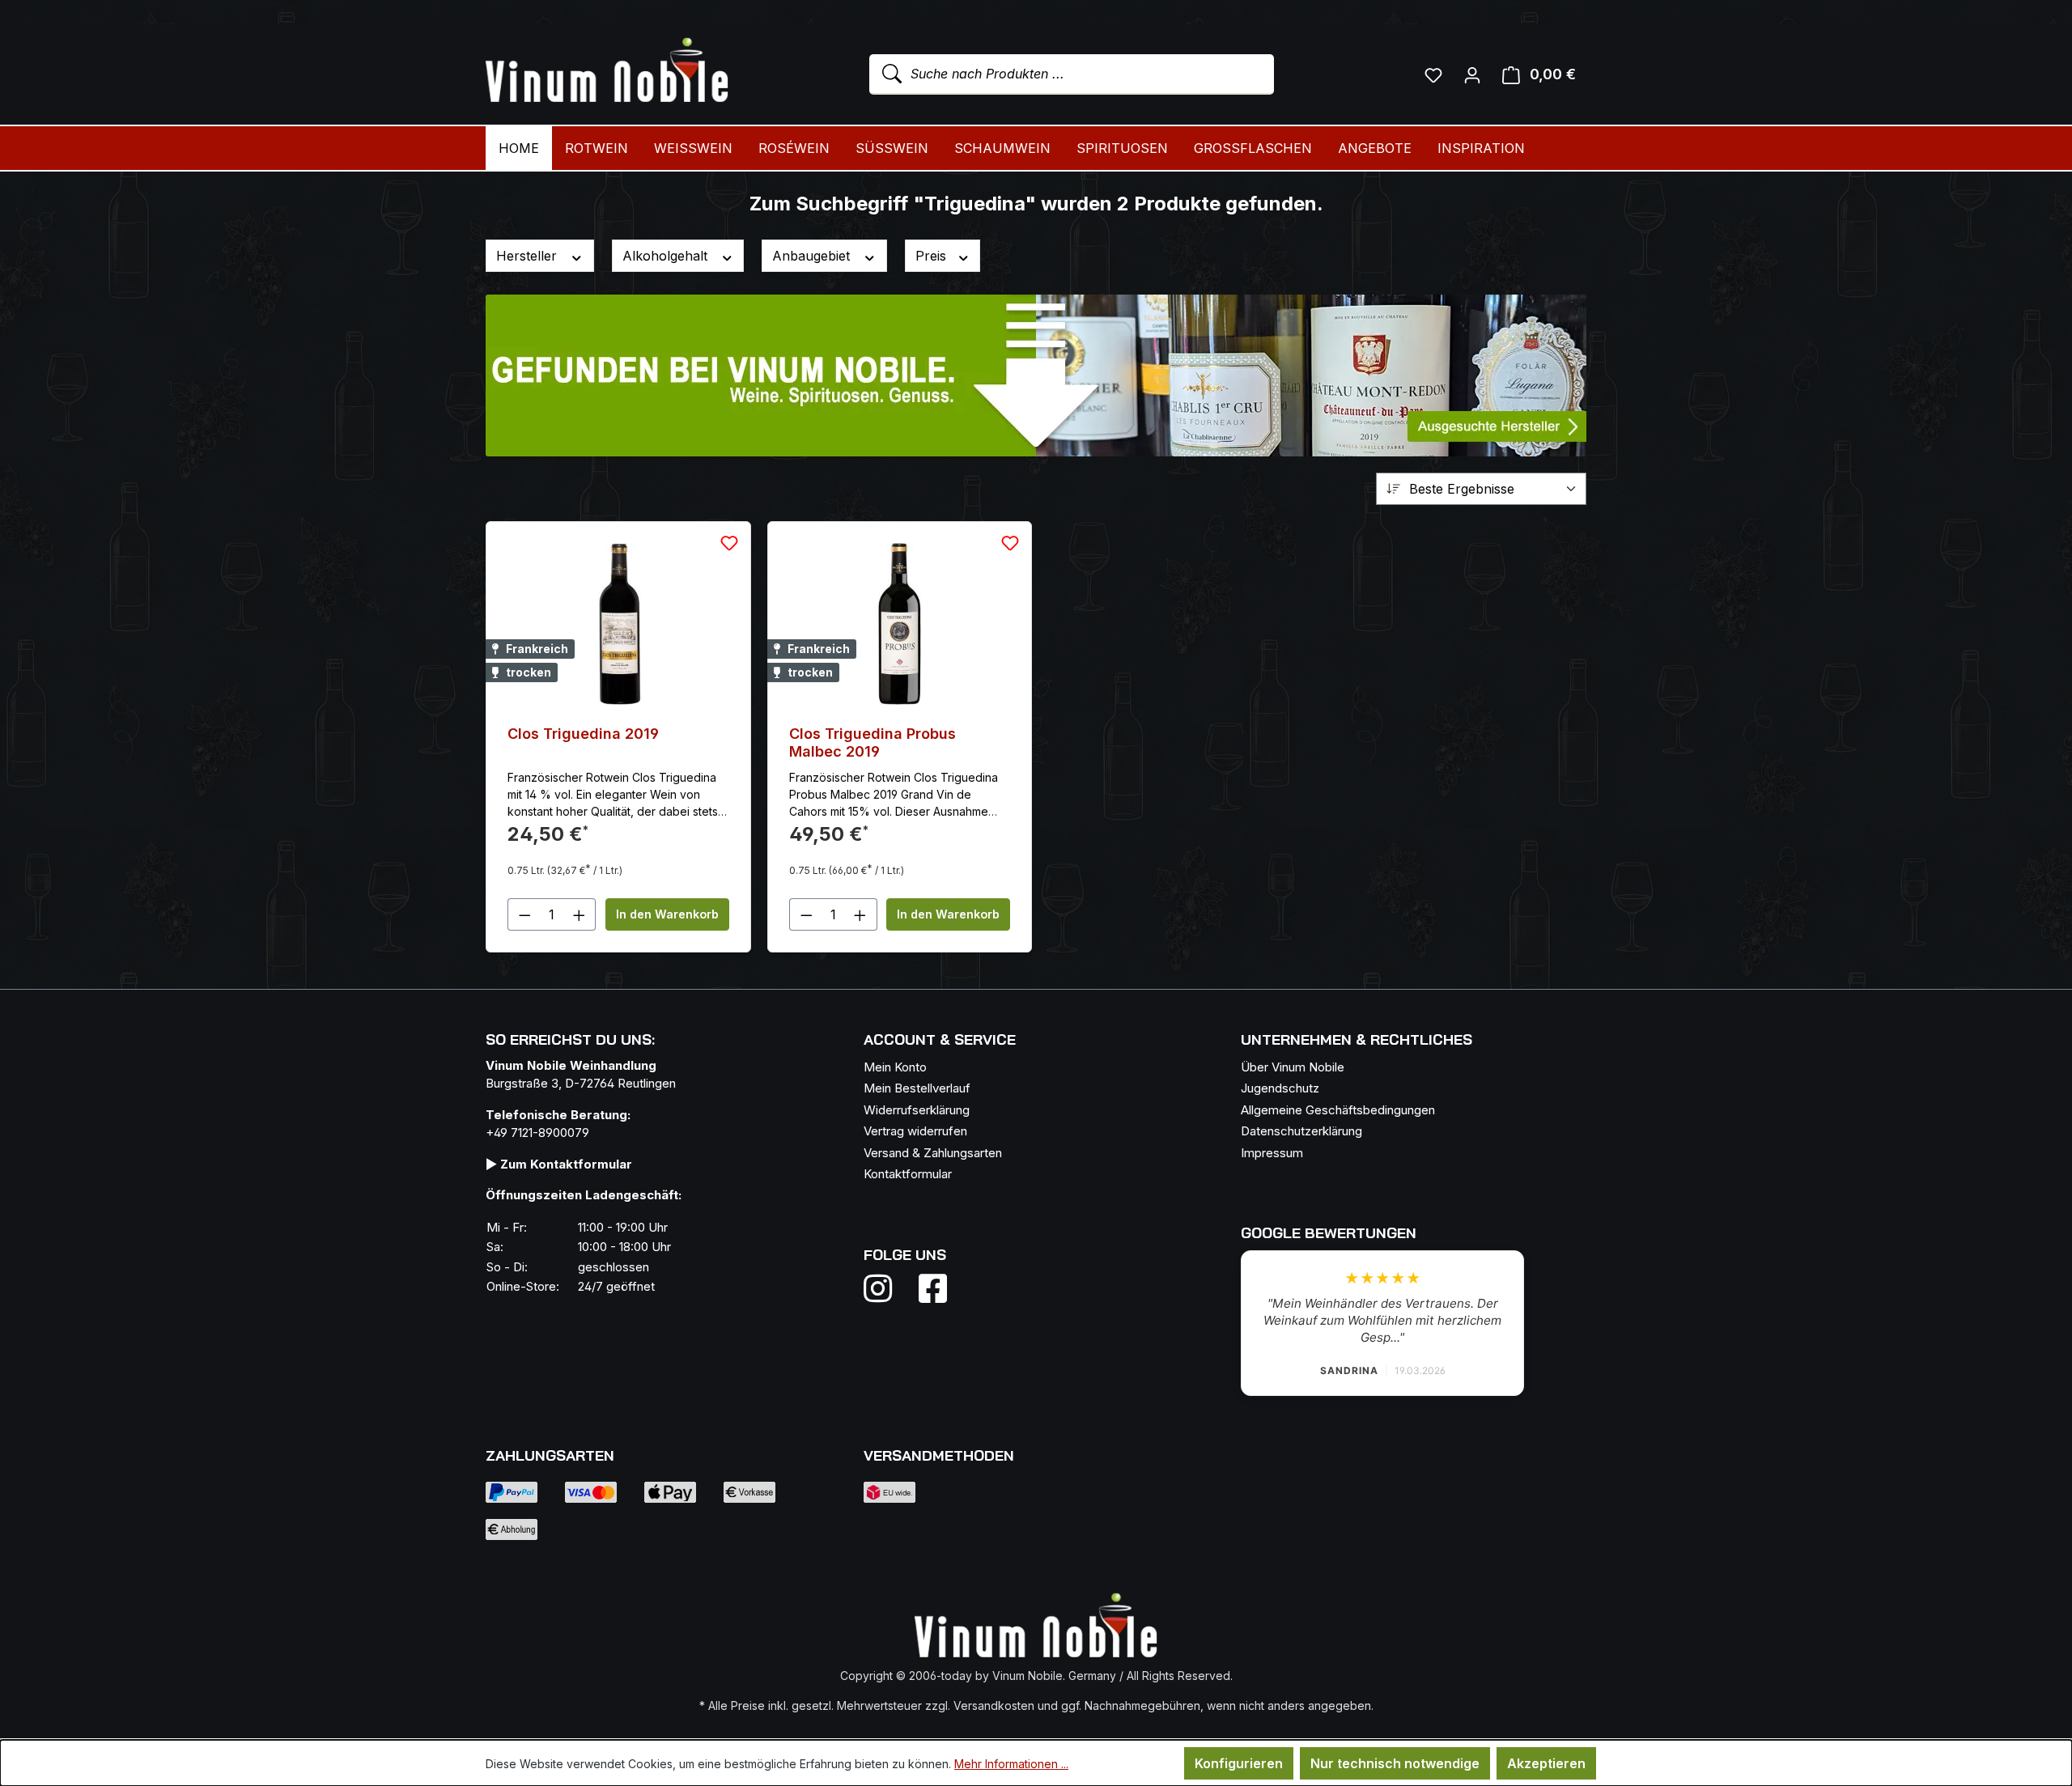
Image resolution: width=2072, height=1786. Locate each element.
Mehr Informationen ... (1011, 1764)
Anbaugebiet (813, 256)
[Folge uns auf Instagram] (888, 1288)
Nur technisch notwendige (1395, 1763)
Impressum (1272, 1153)
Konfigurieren (1239, 1763)
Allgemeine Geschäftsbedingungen (1338, 1110)
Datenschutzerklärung (1301, 1131)
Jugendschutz (1280, 1088)
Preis (933, 256)
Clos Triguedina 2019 (583, 734)
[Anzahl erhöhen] (580, 914)
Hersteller (529, 256)
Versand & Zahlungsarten (933, 1153)
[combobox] (1072, 74)
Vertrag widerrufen (915, 1131)
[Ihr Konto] (1472, 74)
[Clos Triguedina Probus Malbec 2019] (900, 624)
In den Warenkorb (667, 914)
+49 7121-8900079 (537, 1133)
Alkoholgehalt (667, 256)
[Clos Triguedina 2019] (618, 624)
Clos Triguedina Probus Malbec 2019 (873, 742)
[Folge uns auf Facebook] (929, 1288)
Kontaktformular (908, 1174)
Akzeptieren (1546, 1763)
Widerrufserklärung (917, 1110)
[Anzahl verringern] (524, 914)
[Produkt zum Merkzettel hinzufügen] (729, 543)
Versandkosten (994, 1705)
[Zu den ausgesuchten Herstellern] (1036, 375)
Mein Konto (895, 1067)
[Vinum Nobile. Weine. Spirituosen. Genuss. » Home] (607, 71)
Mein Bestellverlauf (917, 1088)
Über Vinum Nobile (1293, 1067)
